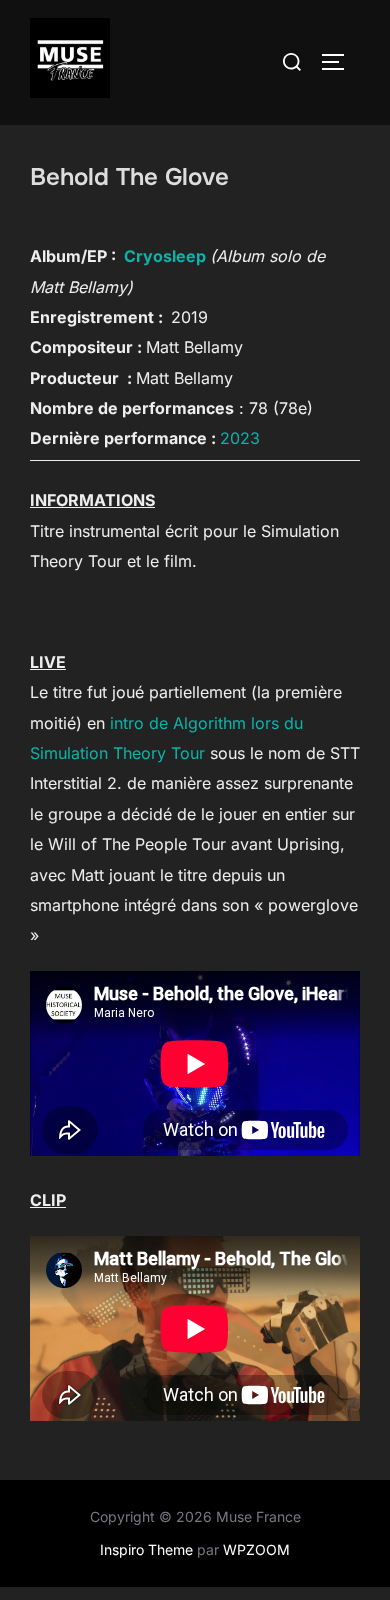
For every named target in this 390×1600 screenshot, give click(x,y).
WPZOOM (256, 1549)
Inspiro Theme (146, 1549)
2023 (240, 438)
